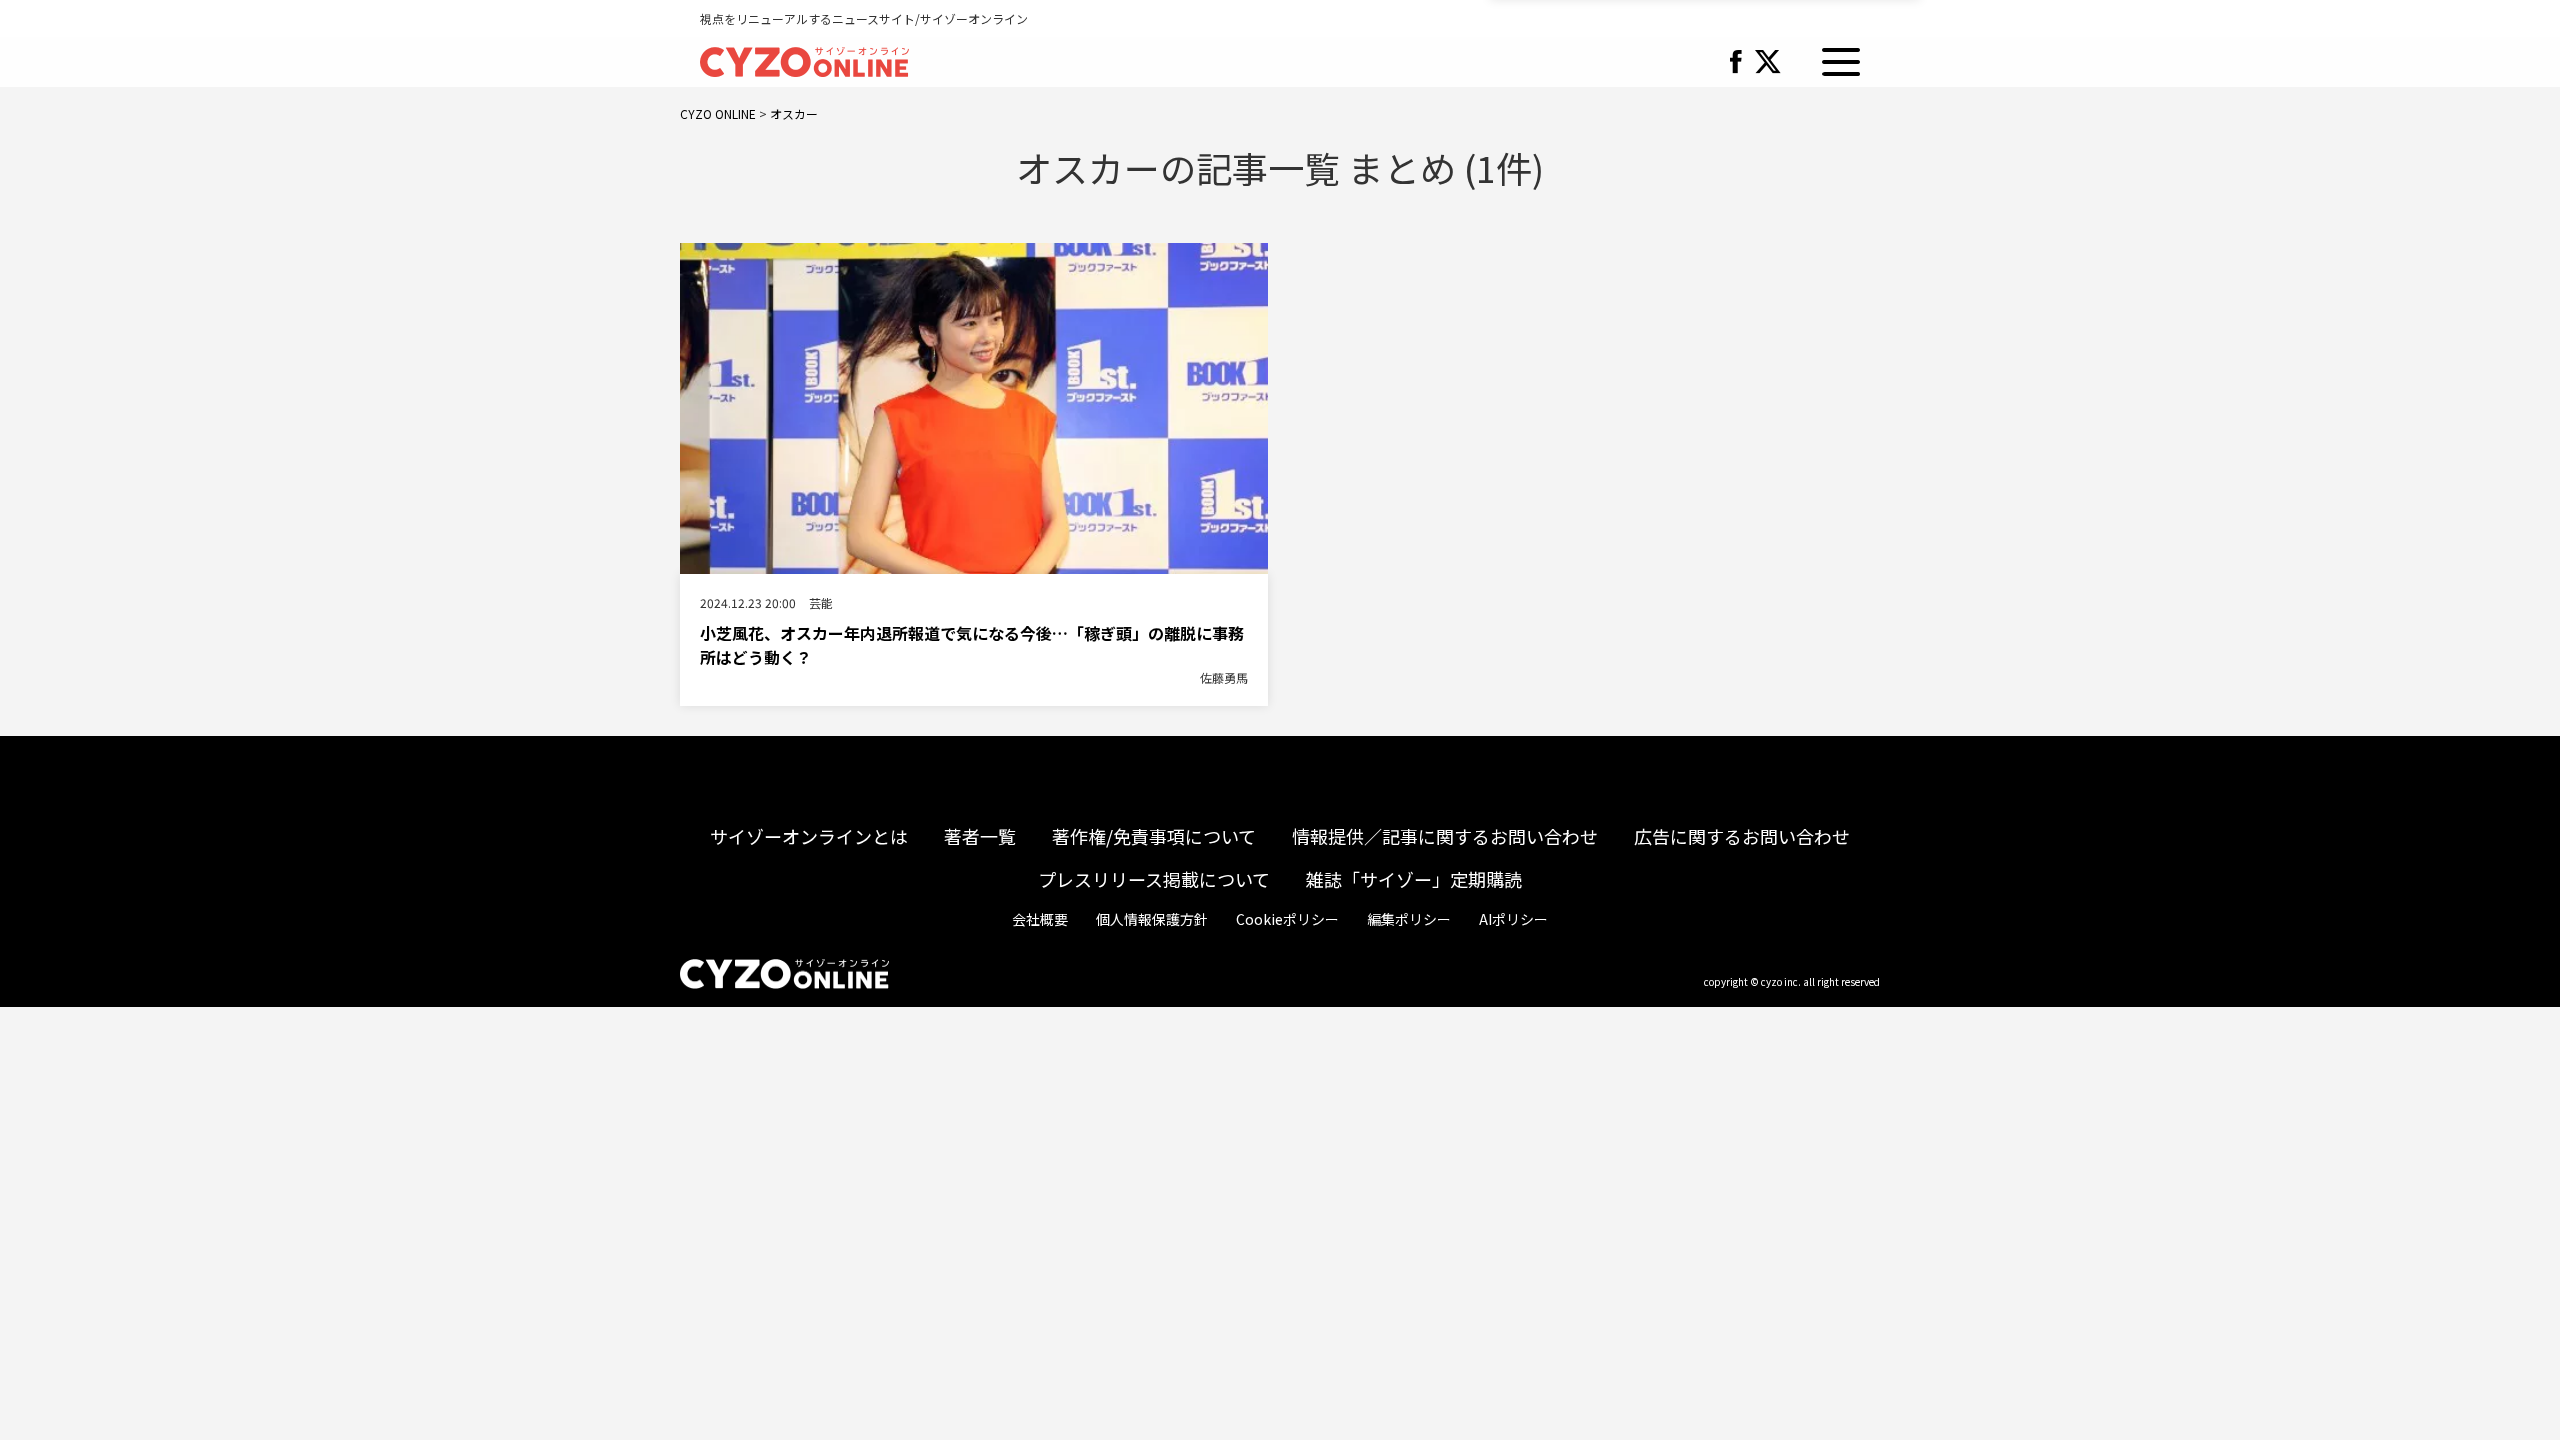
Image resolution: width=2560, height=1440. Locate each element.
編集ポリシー (1409, 919)
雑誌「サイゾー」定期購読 (1414, 879)
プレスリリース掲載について (1154, 879)
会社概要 (1040, 919)
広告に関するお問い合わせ (1742, 836)
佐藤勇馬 (1224, 677)
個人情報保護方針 (1152, 919)
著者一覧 (980, 836)
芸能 (821, 602)
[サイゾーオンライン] (804, 59)
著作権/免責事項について (1154, 836)
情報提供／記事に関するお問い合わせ (1445, 836)
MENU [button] (1841, 62)
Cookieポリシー (1287, 919)
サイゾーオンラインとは (809, 836)
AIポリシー (1513, 919)
